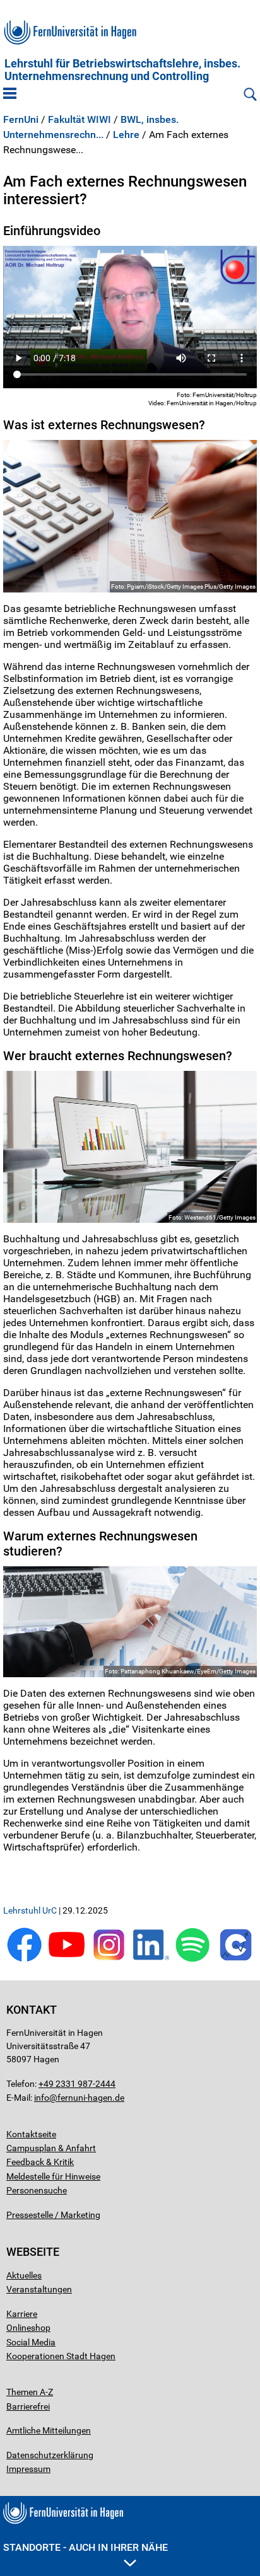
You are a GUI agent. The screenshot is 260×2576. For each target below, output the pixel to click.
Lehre (126, 135)
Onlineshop (28, 2328)
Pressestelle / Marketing (53, 2215)
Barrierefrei (28, 2406)
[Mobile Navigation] (10, 95)
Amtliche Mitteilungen (49, 2430)
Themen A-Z (30, 2392)
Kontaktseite (31, 2134)
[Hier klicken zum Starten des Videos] (130, 317)
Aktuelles (24, 2275)
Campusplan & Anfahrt (51, 2148)
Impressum (28, 2469)
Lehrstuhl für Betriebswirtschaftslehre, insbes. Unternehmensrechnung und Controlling (122, 70)
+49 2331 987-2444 (77, 2084)
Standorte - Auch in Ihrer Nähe (86, 2547)
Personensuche (37, 2190)
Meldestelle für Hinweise (53, 2176)
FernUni (21, 120)
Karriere (22, 2314)
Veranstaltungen (39, 2289)
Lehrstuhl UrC (30, 1910)
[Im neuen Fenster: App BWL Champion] (236, 1959)
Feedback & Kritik (40, 2162)
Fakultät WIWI (80, 120)
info (42, 2098)
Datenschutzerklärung (50, 2455)
